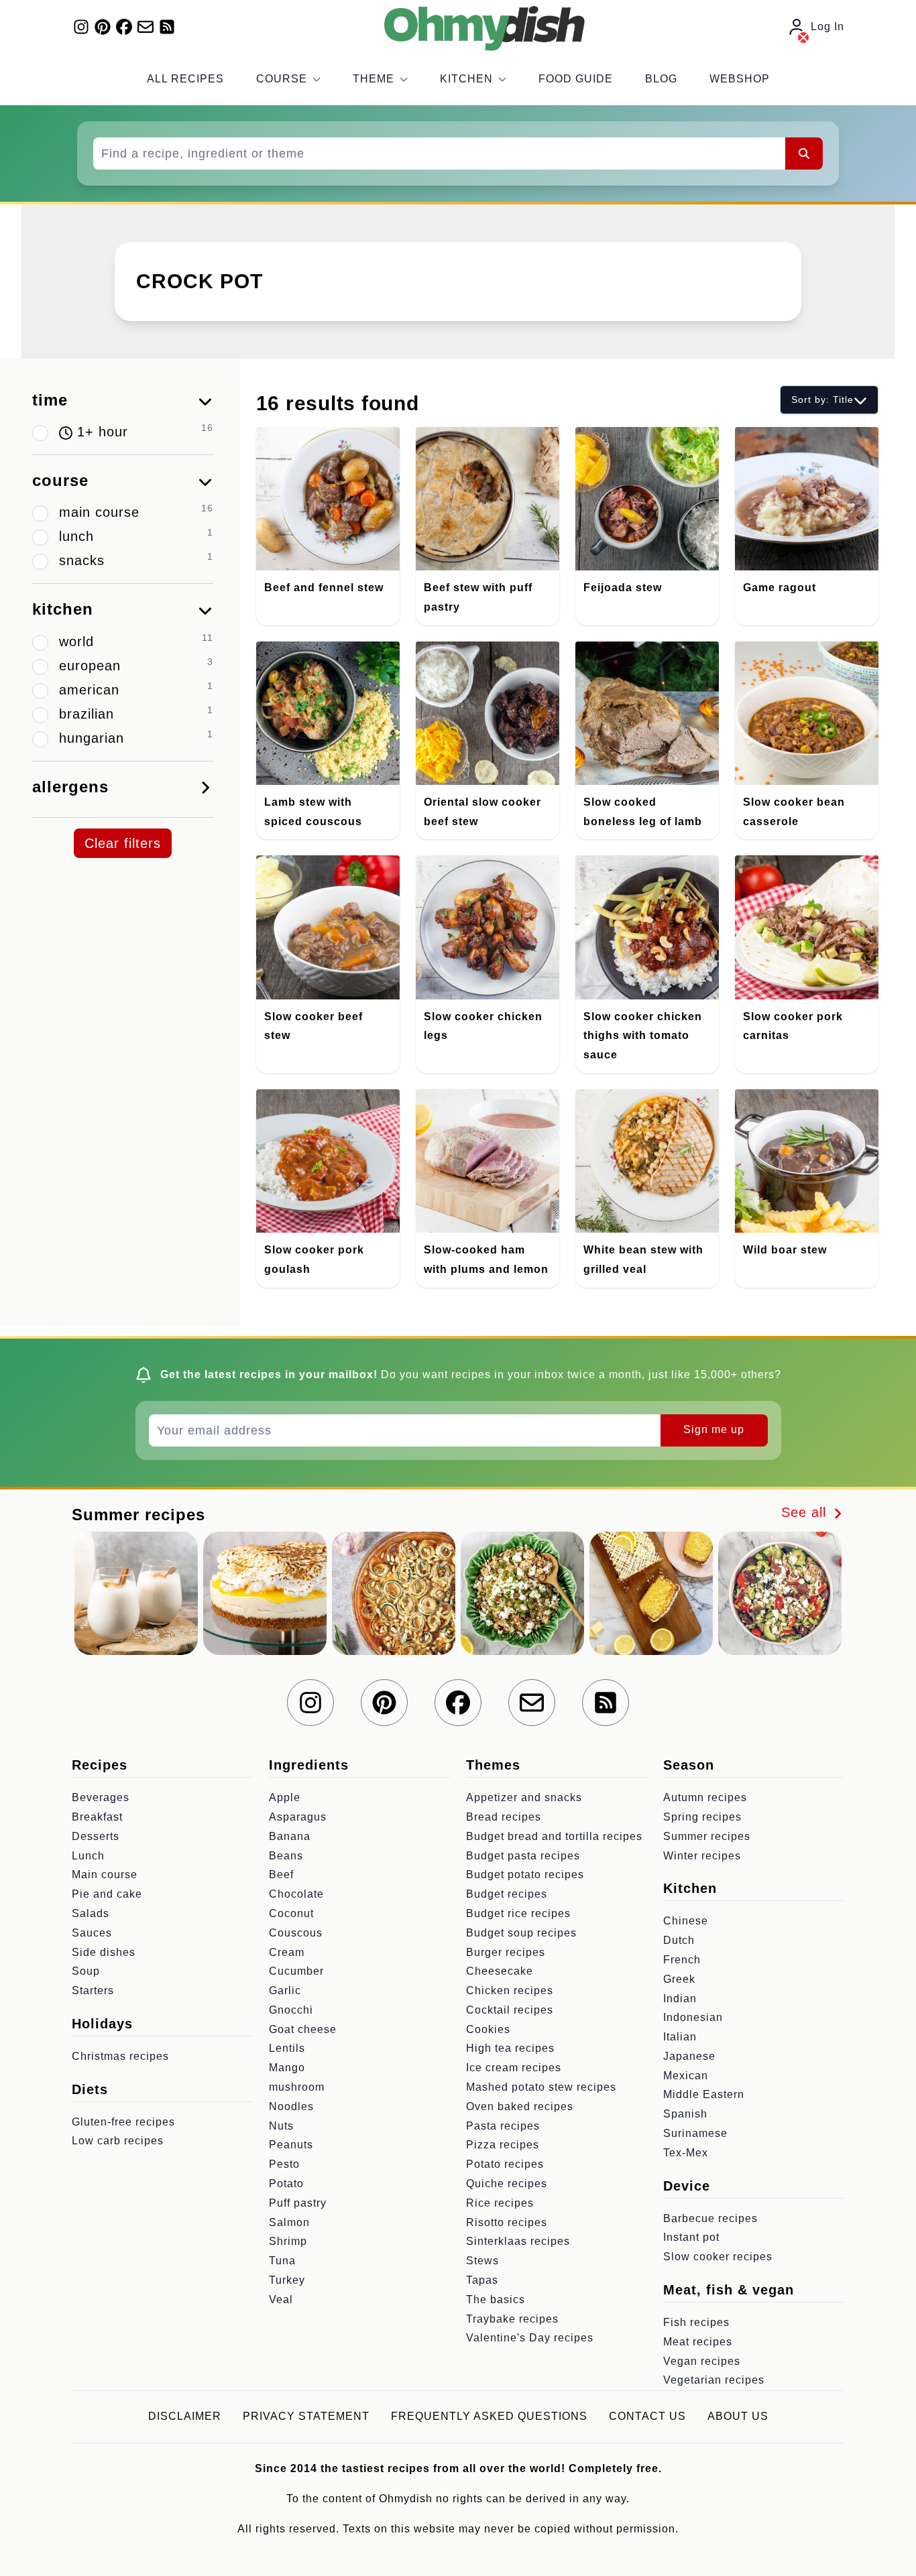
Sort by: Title (822, 400)
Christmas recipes (120, 2056)
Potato (286, 2184)
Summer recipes (707, 1836)
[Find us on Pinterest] (103, 27)
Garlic (285, 1990)
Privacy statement (306, 2416)
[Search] (804, 154)
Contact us (647, 2416)
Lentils (287, 2048)
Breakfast (97, 1817)
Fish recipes (696, 2322)
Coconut (291, 1913)
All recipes (185, 79)
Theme (374, 79)
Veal (281, 2299)
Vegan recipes (702, 2361)
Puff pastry (298, 2203)
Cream (287, 1952)
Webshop (740, 79)
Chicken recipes (510, 1990)
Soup (86, 1971)
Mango (287, 2068)
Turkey (287, 2280)
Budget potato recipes (525, 1875)
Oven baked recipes (520, 2106)
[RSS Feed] (167, 27)
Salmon (289, 2222)
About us (738, 2416)
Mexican (686, 2076)
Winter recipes (702, 1856)
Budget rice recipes (518, 1913)
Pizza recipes (503, 2145)
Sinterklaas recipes (518, 2241)
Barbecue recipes (710, 2218)
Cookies (488, 2029)
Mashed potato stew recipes (541, 2087)
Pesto (284, 2164)
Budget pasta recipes (523, 1856)
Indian (680, 1999)
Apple (285, 1797)
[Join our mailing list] (146, 27)
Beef (281, 1875)
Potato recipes (505, 2164)
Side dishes (104, 1952)
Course (282, 79)
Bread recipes (504, 1817)
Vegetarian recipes (714, 2380)
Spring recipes (702, 1817)
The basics (496, 2299)
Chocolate (296, 1894)
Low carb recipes (118, 2141)
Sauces (92, 1933)
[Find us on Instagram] (81, 27)
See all (806, 1512)
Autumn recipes (705, 1797)
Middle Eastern (704, 2094)
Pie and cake (107, 1894)
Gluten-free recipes (123, 2122)
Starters (93, 1990)
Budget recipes (507, 1894)
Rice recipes (500, 2203)
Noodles (291, 2106)
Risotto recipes (507, 2222)
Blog (661, 79)
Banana (290, 1836)
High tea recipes (510, 2048)
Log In (827, 26)
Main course (105, 1875)
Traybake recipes (512, 2319)
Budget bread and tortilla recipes (554, 1836)
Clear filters (123, 843)
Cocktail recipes (510, 2010)
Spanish (685, 2114)
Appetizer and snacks (524, 1797)
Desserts (96, 1836)
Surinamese (695, 2133)
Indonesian (693, 2017)
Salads (91, 1913)
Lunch (88, 1856)
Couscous (296, 1933)
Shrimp (288, 2241)
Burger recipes (506, 1952)
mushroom (297, 2087)
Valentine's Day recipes (530, 2338)
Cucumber (296, 1971)
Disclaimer (185, 2416)
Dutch (679, 1940)
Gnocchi (291, 2010)
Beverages (101, 1797)
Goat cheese (303, 2029)
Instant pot (691, 2237)
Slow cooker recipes (718, 2257)
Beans (286, 1856)
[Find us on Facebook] (124, 27)
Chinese (686, 1921)
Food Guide (576, 79)
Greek (679, 1979)
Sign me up (714, 1429)
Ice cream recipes (514, 2068)
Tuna (282, 2261)
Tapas (482, 2280)
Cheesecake (500, 1971)
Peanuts (291, 2145)
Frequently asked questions (489, 2416)
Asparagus (298, 1817)
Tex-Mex (686, 2153)
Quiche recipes (507, 2184)
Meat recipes (698, 2342)
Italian (680, 2037)
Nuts (281, 2126)
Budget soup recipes (521, 1933)
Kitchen (466, 79)
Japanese (689, 2056)
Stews (482, 2261)
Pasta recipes (503, 2126)
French (682, 1960)
